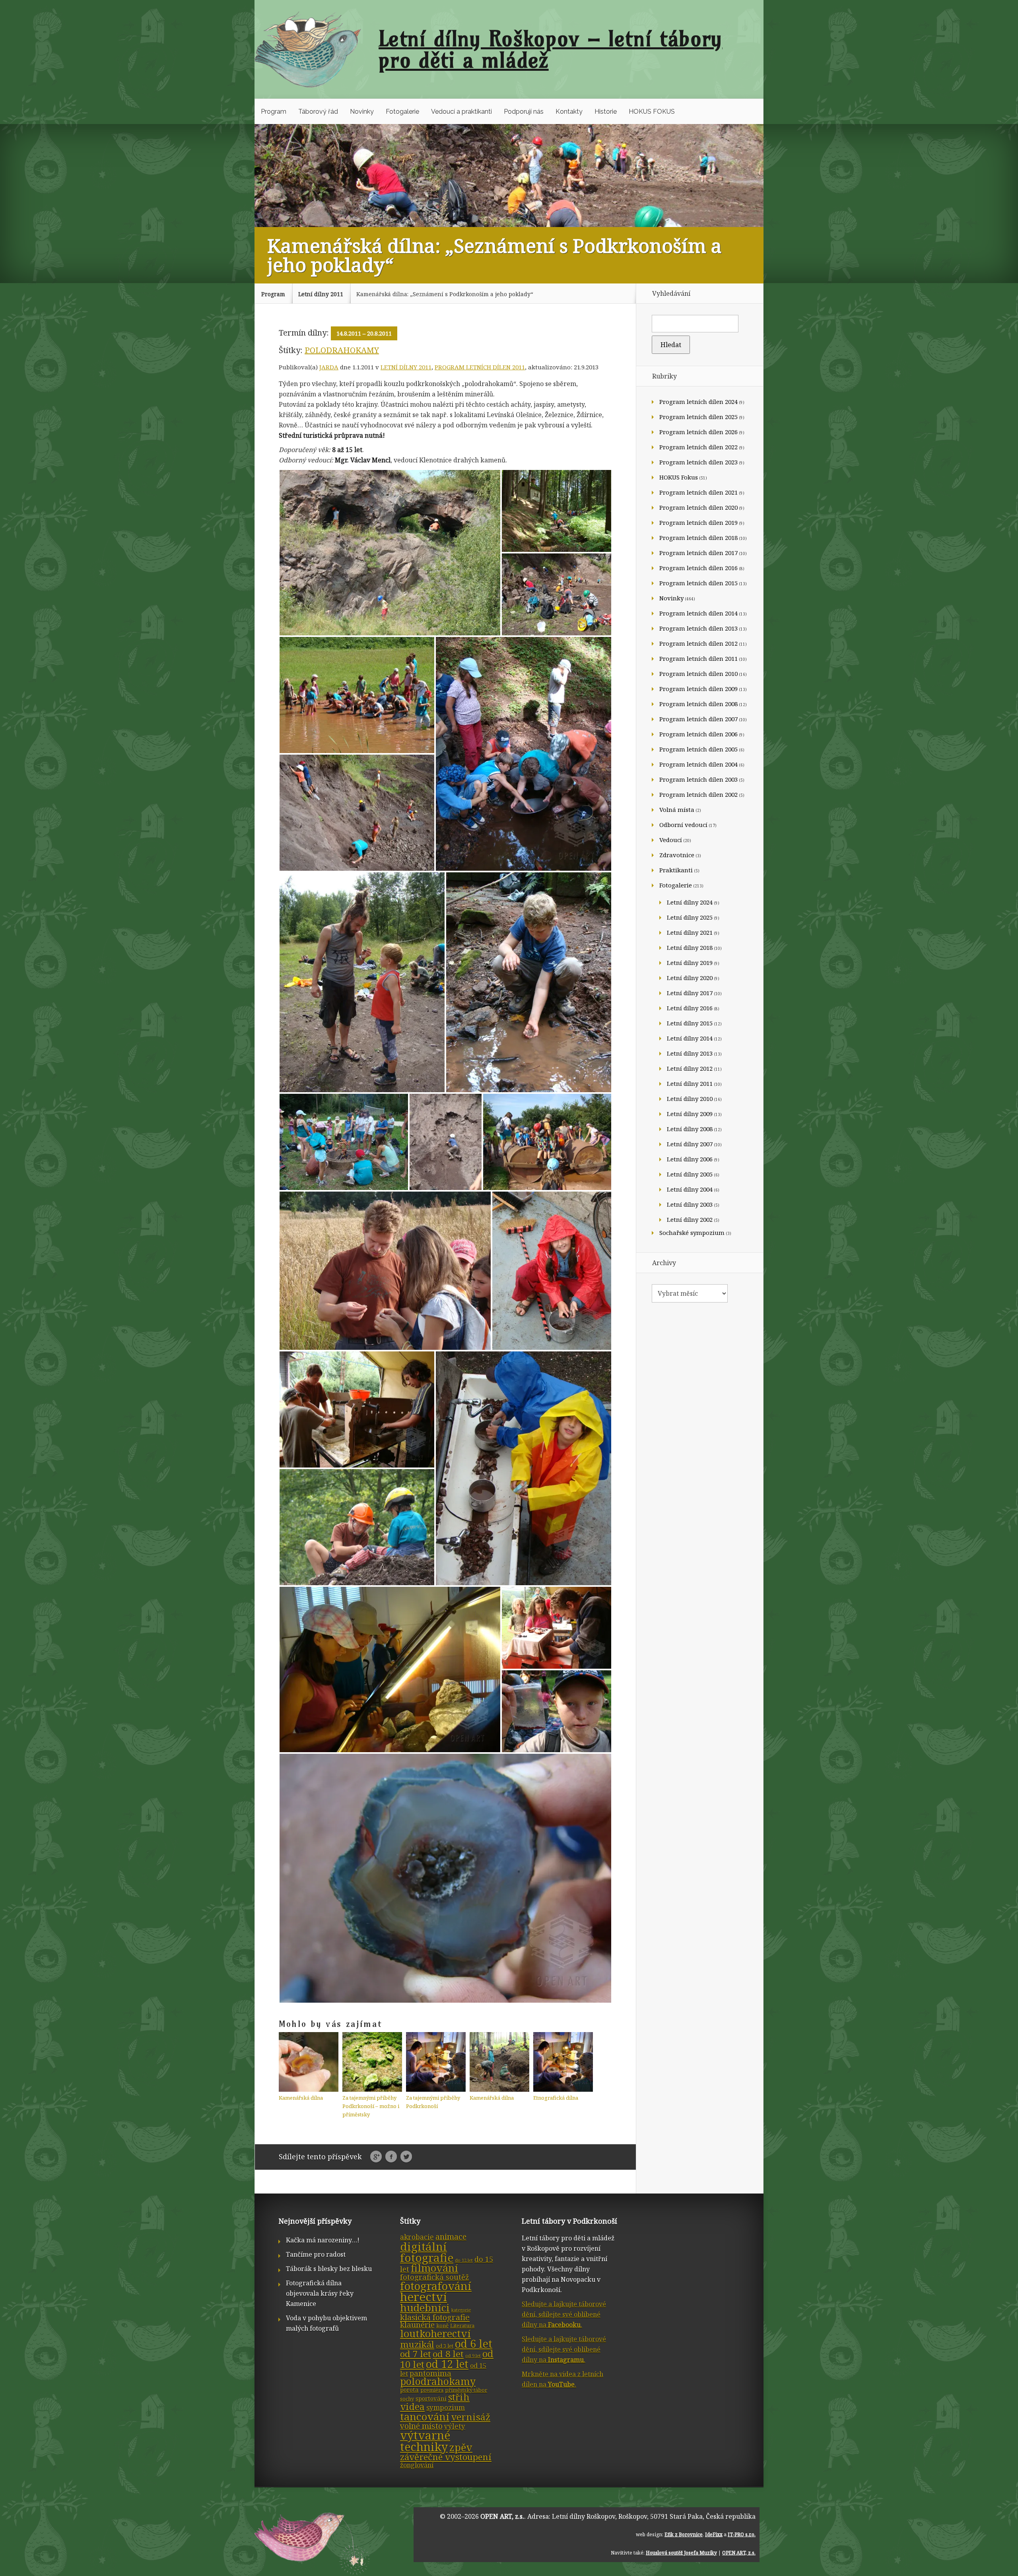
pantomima (430, 2373)
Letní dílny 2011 (321, 294)
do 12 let (464, 2260)
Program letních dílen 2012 (698, 643)
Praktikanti (676, 870)
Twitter (406, 2157)
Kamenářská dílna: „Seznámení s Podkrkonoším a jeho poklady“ (445, 294)
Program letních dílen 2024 (698, 402)
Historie (606, 112)
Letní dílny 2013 (690, 1053)
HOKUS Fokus (679, 477)
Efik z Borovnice (684, 2534)
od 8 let (448, 2354)
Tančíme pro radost (316, 2254)
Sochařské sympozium (692, 1233)
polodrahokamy (342, 350)
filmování (434, 2268)
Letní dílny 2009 (690, 1114)
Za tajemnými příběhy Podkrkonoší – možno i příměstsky (371, 2106)
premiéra (432, 2390)
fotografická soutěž (434, 2277)
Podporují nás (524, 112)
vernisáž (471, 2417)
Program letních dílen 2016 (698, 568)
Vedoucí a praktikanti (461, 112)
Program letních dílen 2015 (698, 583)
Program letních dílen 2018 (698, 538)
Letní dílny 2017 (690, 993)
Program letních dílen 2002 (698, 794)
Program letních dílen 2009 (698, 689)
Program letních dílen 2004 (698, 764)
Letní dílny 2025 (690, 917)
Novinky (362, 112)
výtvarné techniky (425, 2441)
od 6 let (474, 2344)
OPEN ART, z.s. (502, 2516)
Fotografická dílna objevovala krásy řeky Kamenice (320, 2293)
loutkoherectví (435, 2333)
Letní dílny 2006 (690, 1159)
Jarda (329, 367)
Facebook (391, 2157)
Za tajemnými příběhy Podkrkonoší (433, 2102)
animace (451, 2237)
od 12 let (447, 2364)
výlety (455, 2426)
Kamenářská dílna (301, 2098)
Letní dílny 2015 (690, 1023)
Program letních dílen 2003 (698, 779)
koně (442, 2326)
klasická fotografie (435, 2317)
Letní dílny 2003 (690, 1204)
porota (409, 2390)
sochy (407, 2399)
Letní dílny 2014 (690, 1038)
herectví (424, 2297)
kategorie (461, 2310)
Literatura (462, 2326)
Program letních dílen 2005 (698, 749)
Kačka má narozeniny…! (323, 2240)
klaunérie (417, 2325)
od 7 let (416, 2354)
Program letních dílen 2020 (698, 507)
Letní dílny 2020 (690, 978)
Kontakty (569, 112)
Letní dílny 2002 (690, 1219)
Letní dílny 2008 (690, 1129)
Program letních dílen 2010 (698, 674)
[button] (390, 553)
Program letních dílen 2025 (698, 417)
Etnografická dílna (556, 2098)
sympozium (446, 2408)
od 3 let (445, 2346)
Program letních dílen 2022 (698, 447)
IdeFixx (714, 2534)
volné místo (421, 2426)
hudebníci (425, 2308)
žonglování (417, 2465)
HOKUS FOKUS (652, 112)
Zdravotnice (677, 855)
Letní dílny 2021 (690, 932)
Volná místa (677, 809)
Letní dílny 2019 (690, 963)
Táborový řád (318, 112)
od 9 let (473, 2356)
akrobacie (417, 2237)
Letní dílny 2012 (690, 1068)
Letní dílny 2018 (690, 947)
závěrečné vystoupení (446, 2457)
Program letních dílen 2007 (698, 719)
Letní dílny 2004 (690, 1189)
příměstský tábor (466, 2390)
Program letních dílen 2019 (698, 522)
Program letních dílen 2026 (698, 432)
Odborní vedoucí (683, 825)
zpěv (461, 2447)
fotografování (436, 2286)
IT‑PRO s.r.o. (742, 2534)
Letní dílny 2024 (690, 902)
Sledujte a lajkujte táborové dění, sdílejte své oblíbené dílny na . (564, 2314)
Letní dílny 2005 (690, 1174)
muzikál (417, 2344)
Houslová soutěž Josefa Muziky (681, 2553)
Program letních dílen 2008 (698, 704)
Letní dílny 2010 (690, 1099)
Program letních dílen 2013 (698, 628)
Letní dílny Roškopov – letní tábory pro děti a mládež (551, 49)
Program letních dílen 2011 (480, 367)
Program (274, 112)
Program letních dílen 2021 (698, 492)
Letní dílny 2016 (690, 1008)
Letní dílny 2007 (690, 1144)
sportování (431, 2398)
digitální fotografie (427, 2252)
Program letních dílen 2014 (698, 613)
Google (376, 2157)
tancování (425, 2417)
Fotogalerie (402, 112)
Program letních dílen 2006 (698, 734)
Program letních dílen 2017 (698, 553)
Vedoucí (671, 840)
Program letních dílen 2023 (698, 462)
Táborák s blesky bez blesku (329, 2269)
